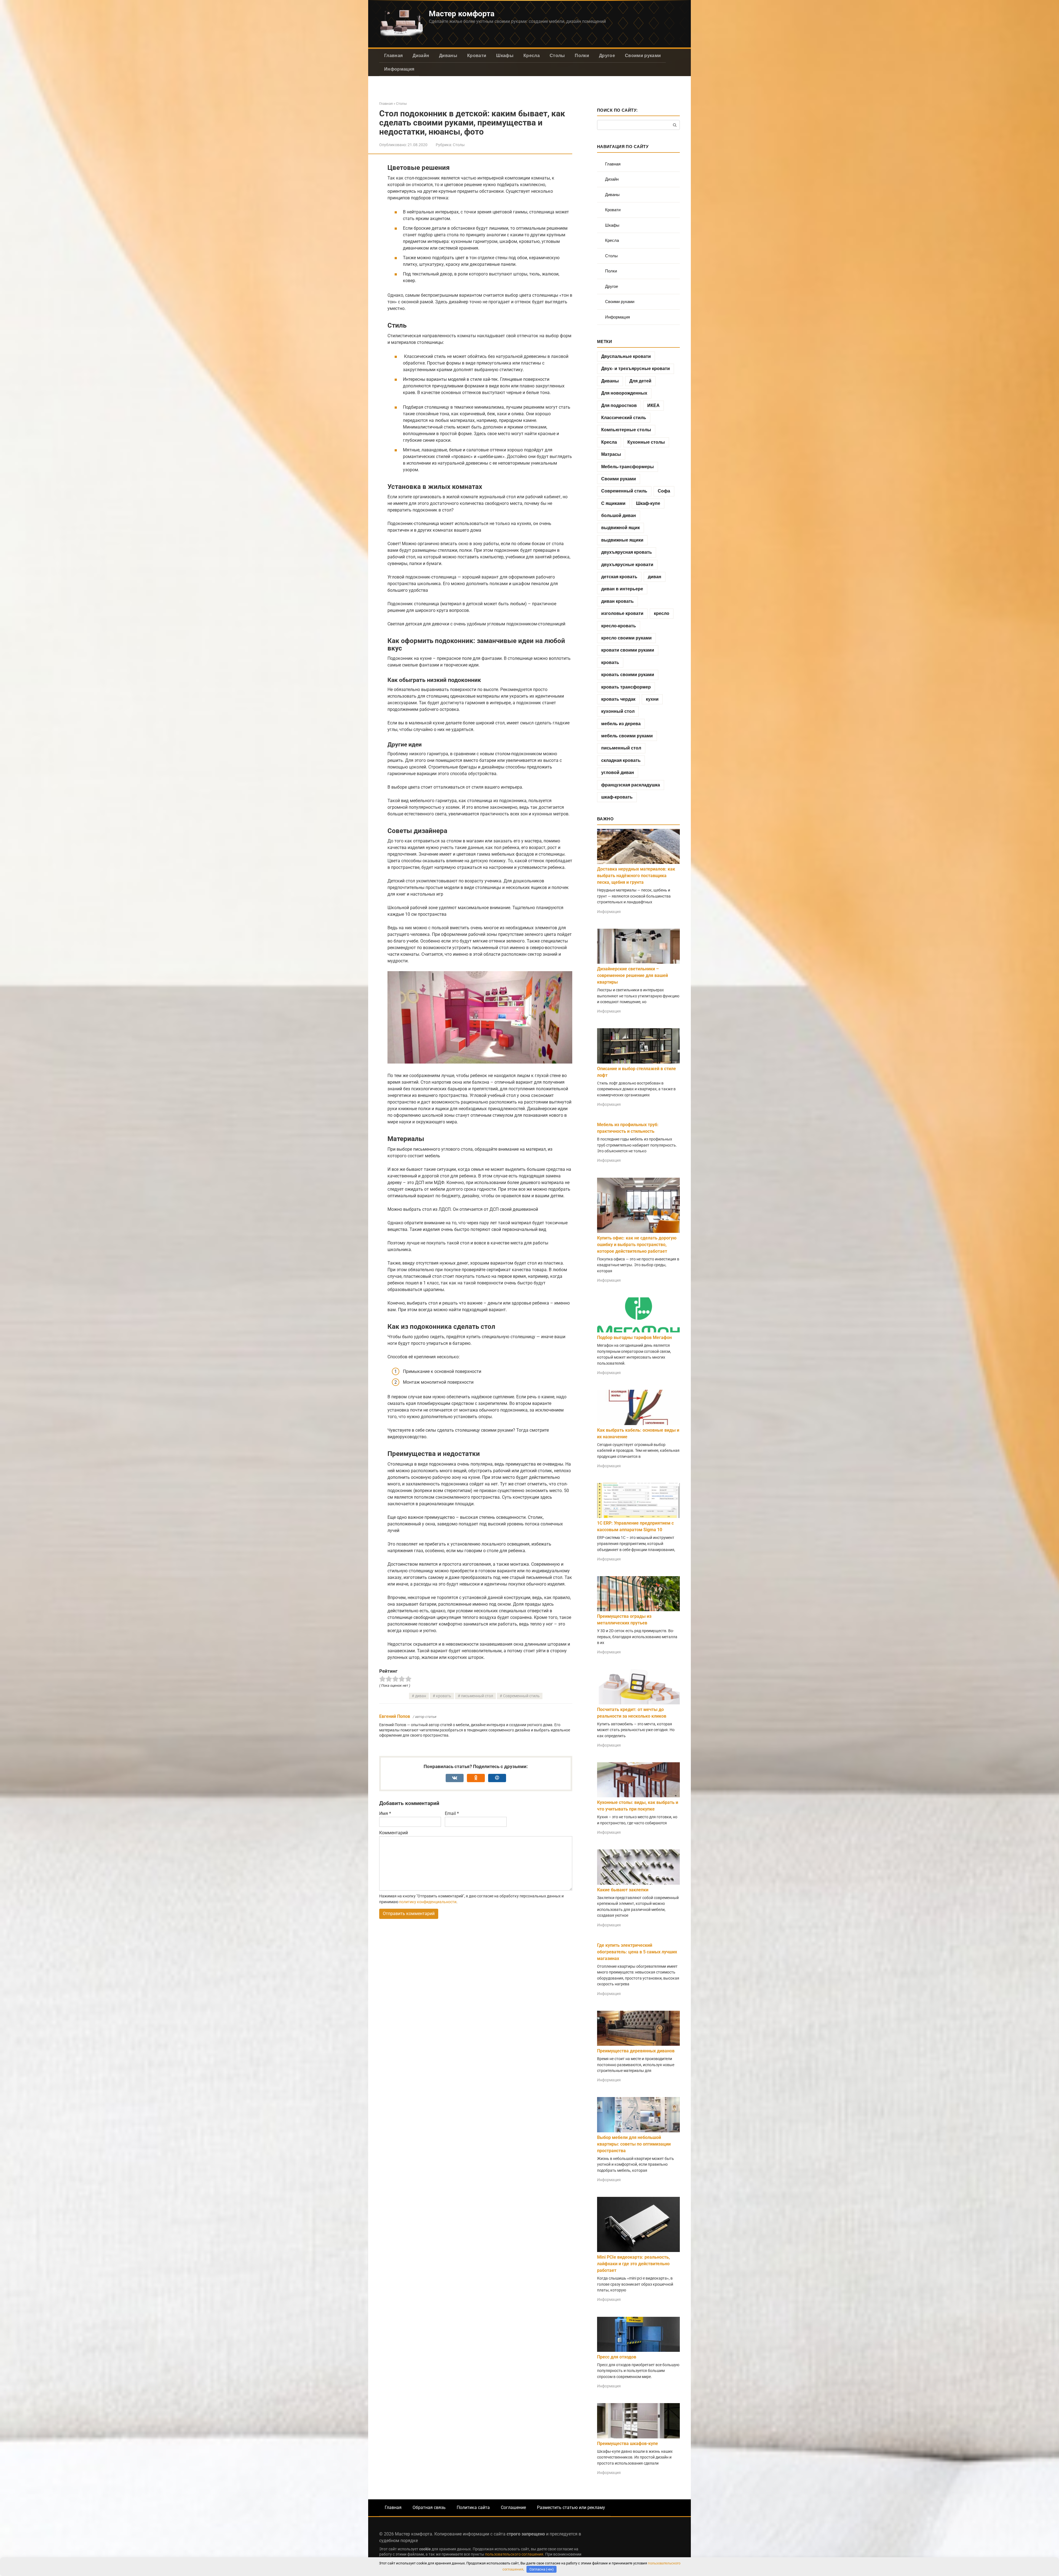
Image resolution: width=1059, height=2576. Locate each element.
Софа (664, 491)
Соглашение (513, 2507)
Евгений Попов (395, 1716)
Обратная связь (429, 2507)
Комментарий (394, 1833)
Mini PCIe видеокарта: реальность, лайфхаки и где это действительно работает (633, 2264)
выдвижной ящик (621, 528)
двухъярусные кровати (627, 565)
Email (452, 1813)
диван (421, 1696)
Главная (393, 56)
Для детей (640, 381)
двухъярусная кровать (627, 552)
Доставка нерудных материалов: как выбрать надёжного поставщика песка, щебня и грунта (636, 876)
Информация (399, 69)
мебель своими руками (627, 736)
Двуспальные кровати (626, 356)
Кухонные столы (646, 442)
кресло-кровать (619, 626)
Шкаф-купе (648, 503)
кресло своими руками (626, 638)
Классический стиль (624, 418)
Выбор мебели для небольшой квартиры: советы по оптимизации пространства (634, 2144)
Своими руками (643, 56)
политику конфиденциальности (428, 1902)
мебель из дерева (621, 724)
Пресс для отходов (617, 2357)
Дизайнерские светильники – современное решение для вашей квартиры (633, 975)
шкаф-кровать (617, 797)
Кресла (532, 56)
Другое (607, 56)
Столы (557, 56)
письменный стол (477, 1696)
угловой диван (618, 772)
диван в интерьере (622, 589)
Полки (582, 56)
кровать (444, 1696)
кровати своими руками (628, 650)
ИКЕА (653, 405)
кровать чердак (618, 699)
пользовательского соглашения (514, 2554)
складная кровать (621, 760)
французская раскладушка (631, 785)
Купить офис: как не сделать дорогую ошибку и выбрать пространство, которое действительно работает (637, 1245)
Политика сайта (473, 2507)
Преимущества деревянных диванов (636, 2051)
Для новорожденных (624, 393)
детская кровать (619, 577)
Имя (385, 1813)
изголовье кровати (622, 613)
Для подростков (619, 405)
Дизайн (421, 56)
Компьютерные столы (626, 430)
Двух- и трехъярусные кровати (636, 369)
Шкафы (505, 56)
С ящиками (613, 503)
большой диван (619, 516)
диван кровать (617, 601)
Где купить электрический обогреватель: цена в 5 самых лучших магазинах (637, 1952)
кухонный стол (618, 711)
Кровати (477, 56)
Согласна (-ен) (542, 2569)
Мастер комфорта (462, 14)
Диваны (448, 56)
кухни (652, 699)
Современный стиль (521, 1696)
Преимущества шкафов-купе (628, 2444)
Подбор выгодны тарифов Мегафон (634, 1337)
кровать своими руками (628, 675)
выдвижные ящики (622, 540)
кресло (662, 613)
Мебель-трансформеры (628, 467)
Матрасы (611, 454)
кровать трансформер (626, 687)
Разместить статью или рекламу (571, 2507)
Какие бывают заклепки (623, 1890)
